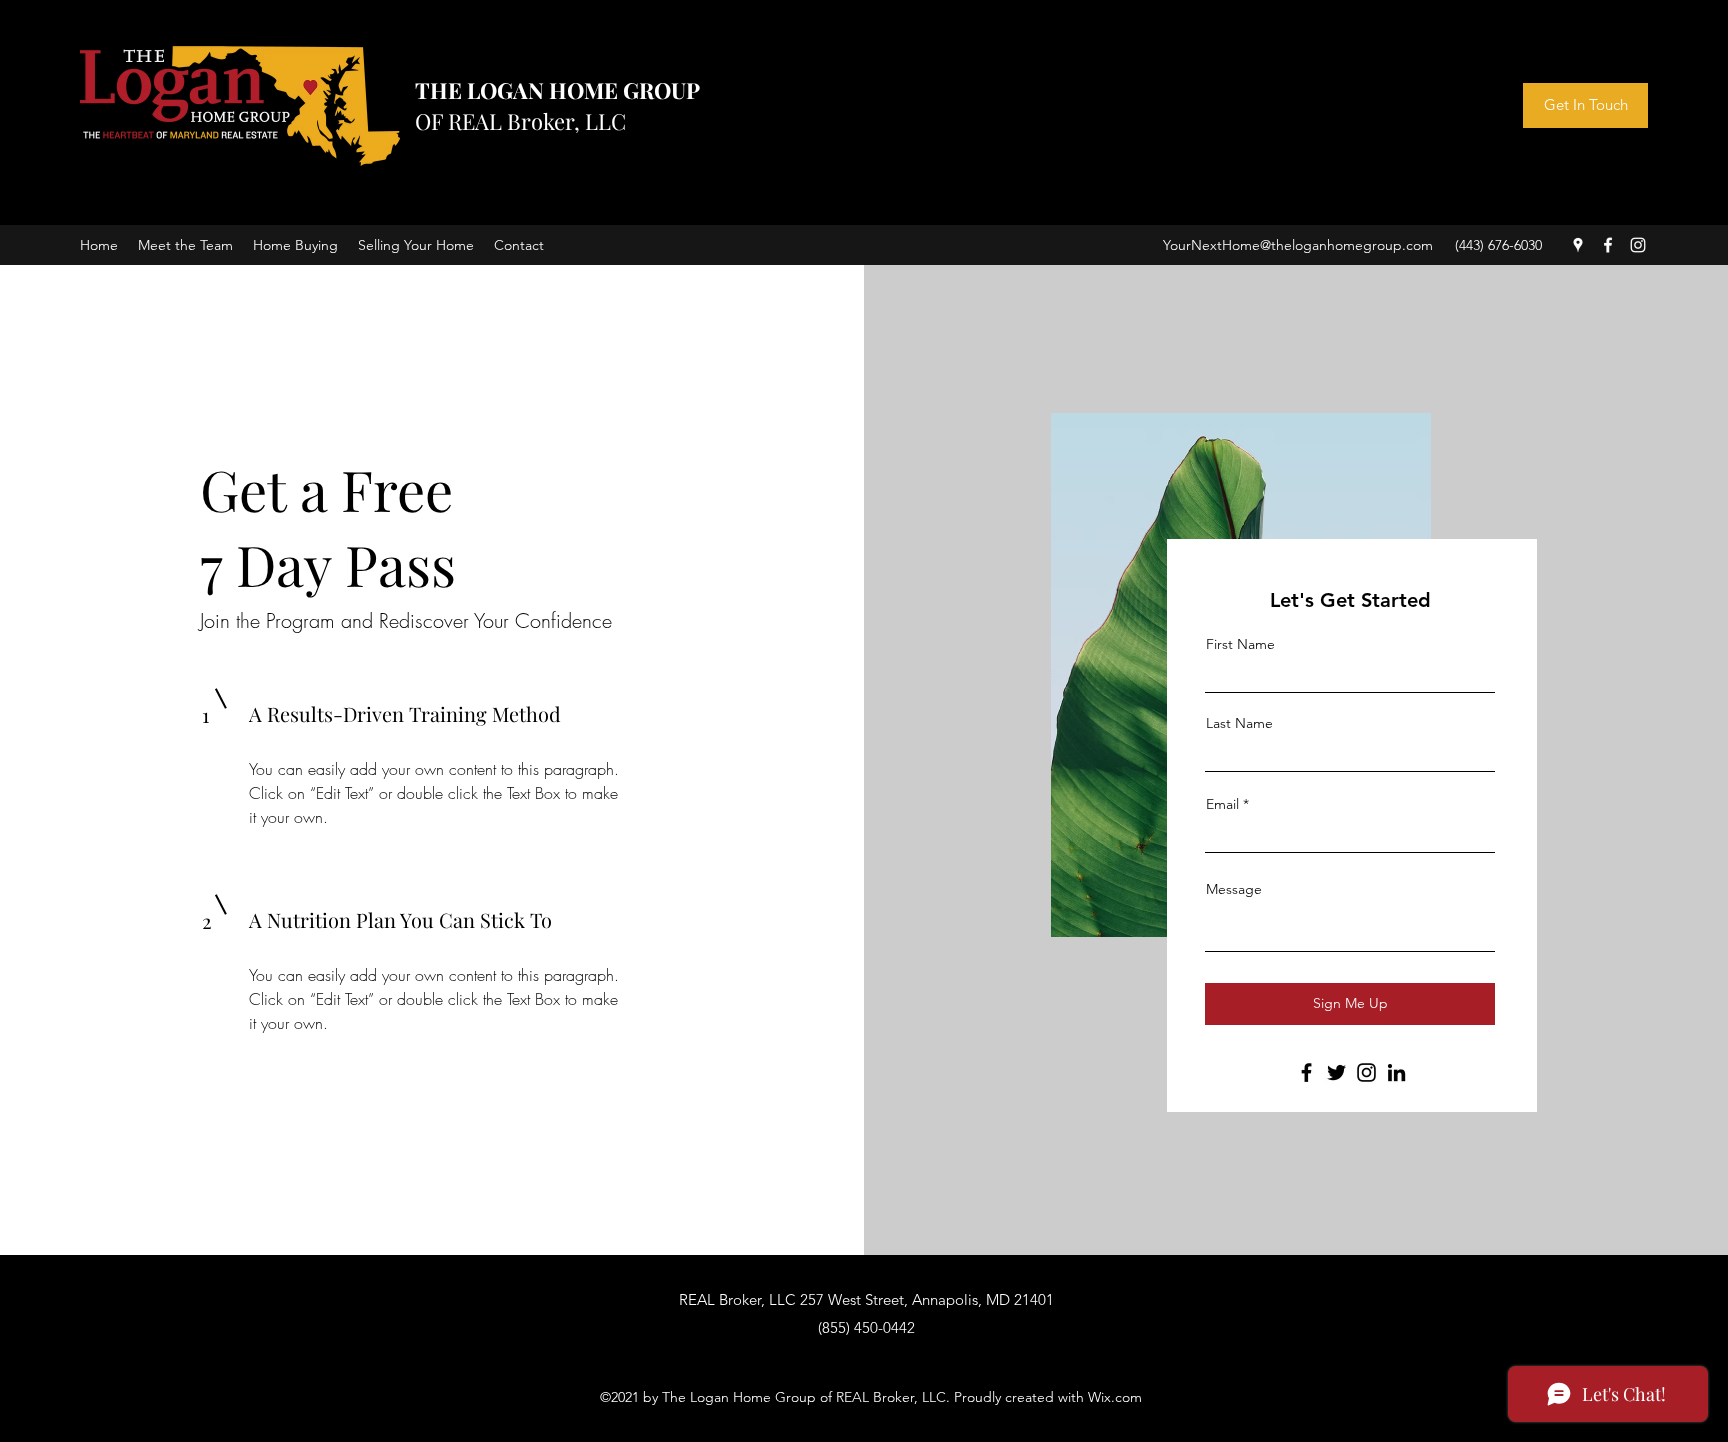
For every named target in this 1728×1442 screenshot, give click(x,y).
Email (1222, 804)
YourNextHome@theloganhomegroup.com (1298, 245)
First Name (1240, 644)
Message (1234, 889)
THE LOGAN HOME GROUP (557, 90)
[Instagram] (1638, 245)
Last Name (1239, 723)
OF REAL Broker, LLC (520, 121)
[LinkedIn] (1396, 1072)
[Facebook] (1608, 245)
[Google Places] (1578, 245)
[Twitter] (1336, 1072)
